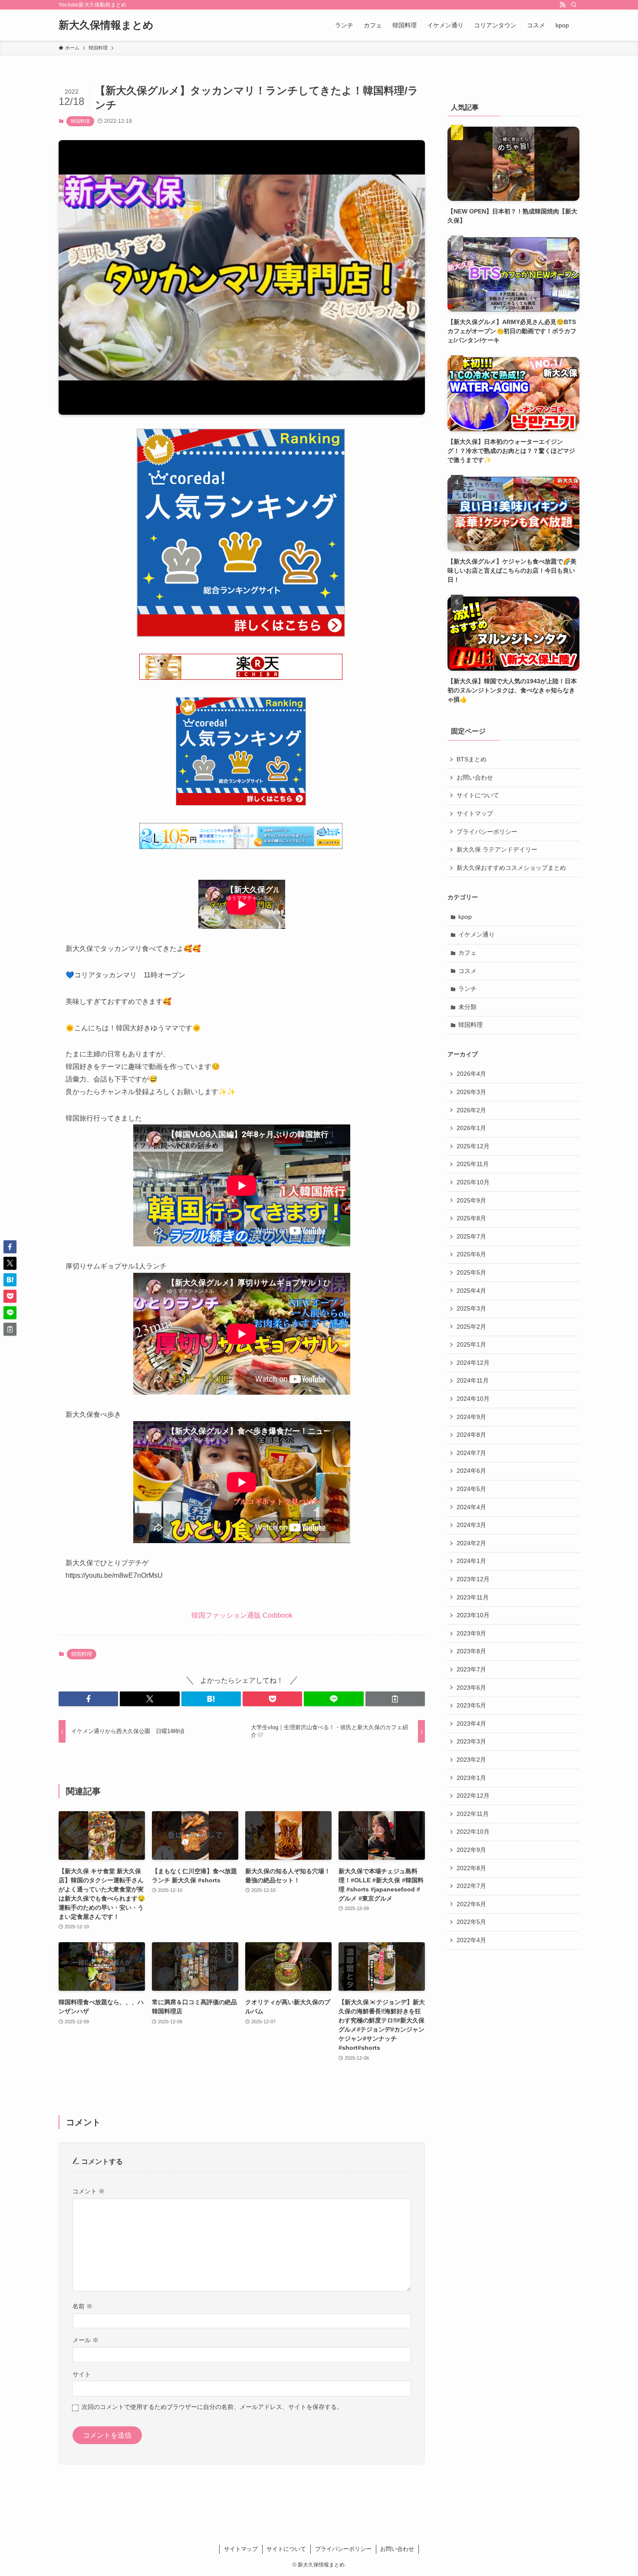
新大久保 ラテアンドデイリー (497, 849)
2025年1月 (471, 1344)
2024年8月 (471, 1435)
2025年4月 (471, 1291)
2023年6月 (471, 1688)
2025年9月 (471, 1200)
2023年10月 (473, 1615)
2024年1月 (471, 1561)
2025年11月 (473, 1164)
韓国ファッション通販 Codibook (242, 1615)
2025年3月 (471, 1308)
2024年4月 (471, 1507)
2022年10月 (473, 1832)
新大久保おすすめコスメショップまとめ (511, 868)
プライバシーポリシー (487, 832)
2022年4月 (471, 1940)
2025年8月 (471, 1218)
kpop (465, 917)
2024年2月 (471, 1543)
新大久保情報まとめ (106, 25)
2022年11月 (473, 1814)
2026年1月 (471, 1128)
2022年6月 (471, 1904)
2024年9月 (471, 1417)
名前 (82, 2306)
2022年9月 (471, 1850)
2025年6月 (471, 1254)
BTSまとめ (472, 759)
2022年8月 (471, 1868)
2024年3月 (471, 1525)
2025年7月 (471, 1236)
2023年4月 (471, 1724)
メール (86, 2340)
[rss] (562, 5)
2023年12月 (473, 1579)
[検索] (574, 5)
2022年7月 (471, 1886)
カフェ (467, 953)
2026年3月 (471, 1092)
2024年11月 (473, 1380)
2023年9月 (471, 1633)
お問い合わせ (475, 777)
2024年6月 (471, 1471)
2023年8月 (471, 1651)
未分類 (467, 1007)
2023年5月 (471, 1705)
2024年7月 (471, 1453)
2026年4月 (471, 1074)
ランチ (467, 989)
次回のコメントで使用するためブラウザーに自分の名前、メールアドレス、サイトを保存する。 (212, 2407)
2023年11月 (473, 1597)
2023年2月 (471, 1760)
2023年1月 (471, 1778)
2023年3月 (471, 1741)
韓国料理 (80, 121)
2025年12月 (473, 1146)
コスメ (467, 971)
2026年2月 (471, 1110)
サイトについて (478, 795)
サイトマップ (475, 813)
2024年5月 (471, 1489)
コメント (89, 2191)
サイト (82, 2374)
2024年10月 (473, 1399)
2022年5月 (471, 1922)
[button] (88, 1699)
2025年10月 (473, 1182)
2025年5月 (471, 1272)
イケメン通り (477, 934)
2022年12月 (473, 1796)
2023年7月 (471, 1669)
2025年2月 (471, 1327)
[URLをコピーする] (395, 1699)
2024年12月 (473, 1363)
